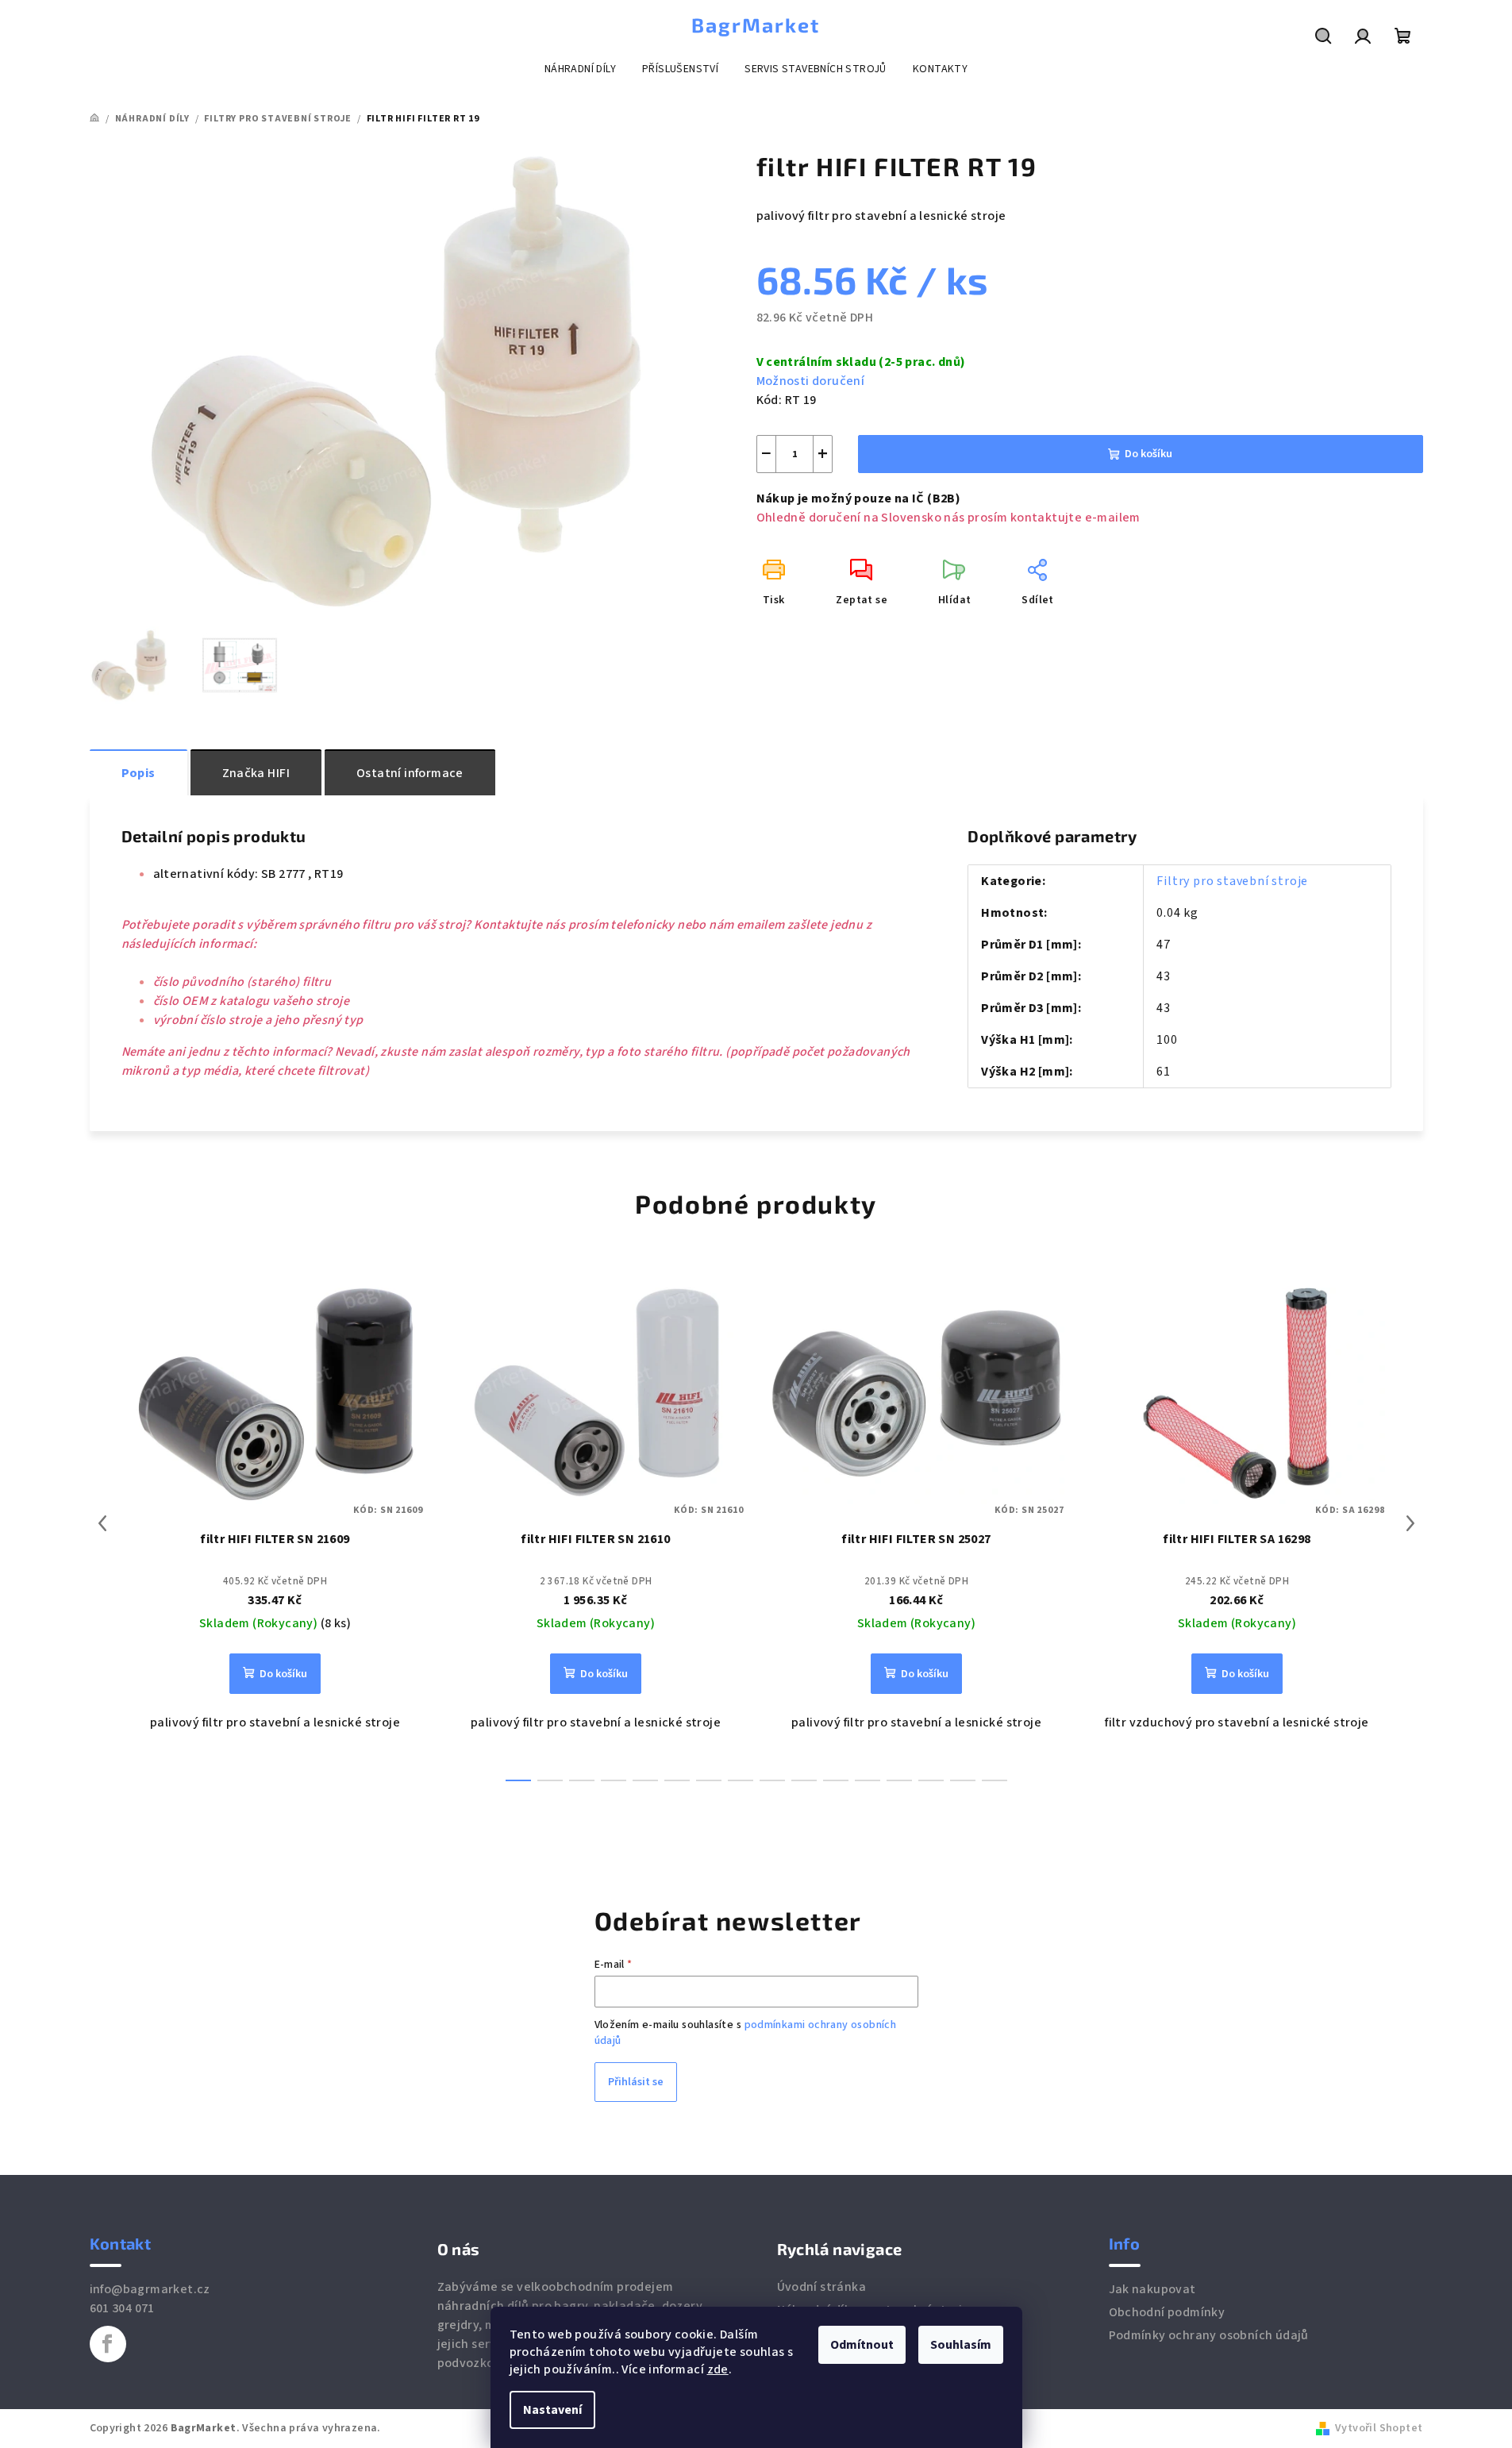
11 (868, 1780)
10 (836, 1780)
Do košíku (1148, 454)
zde (718, 2369)
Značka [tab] (256, 773)
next (1410, 1523)
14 (963, 1780)
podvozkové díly (485, 2363)
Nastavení (552, 2410)
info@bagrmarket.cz (150, 2289)
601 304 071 (122, 2308)
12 (899, 1780)
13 (931, 1780)
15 (995, 1780)
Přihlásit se (636, 2082)
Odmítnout (862, 2345)
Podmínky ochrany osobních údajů (1209, 2335)
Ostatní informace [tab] (410, 773)
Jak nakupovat (1152, 2289)
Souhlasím (961, 2345)
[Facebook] (108, 2344)
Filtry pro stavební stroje (1232, 881)
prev (102, 1523)
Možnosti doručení (811, 381)
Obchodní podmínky (1167, 2312)
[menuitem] (580, 69)
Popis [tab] (139, 773)
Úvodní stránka (822, 2287)
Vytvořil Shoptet (1379, 2428)
